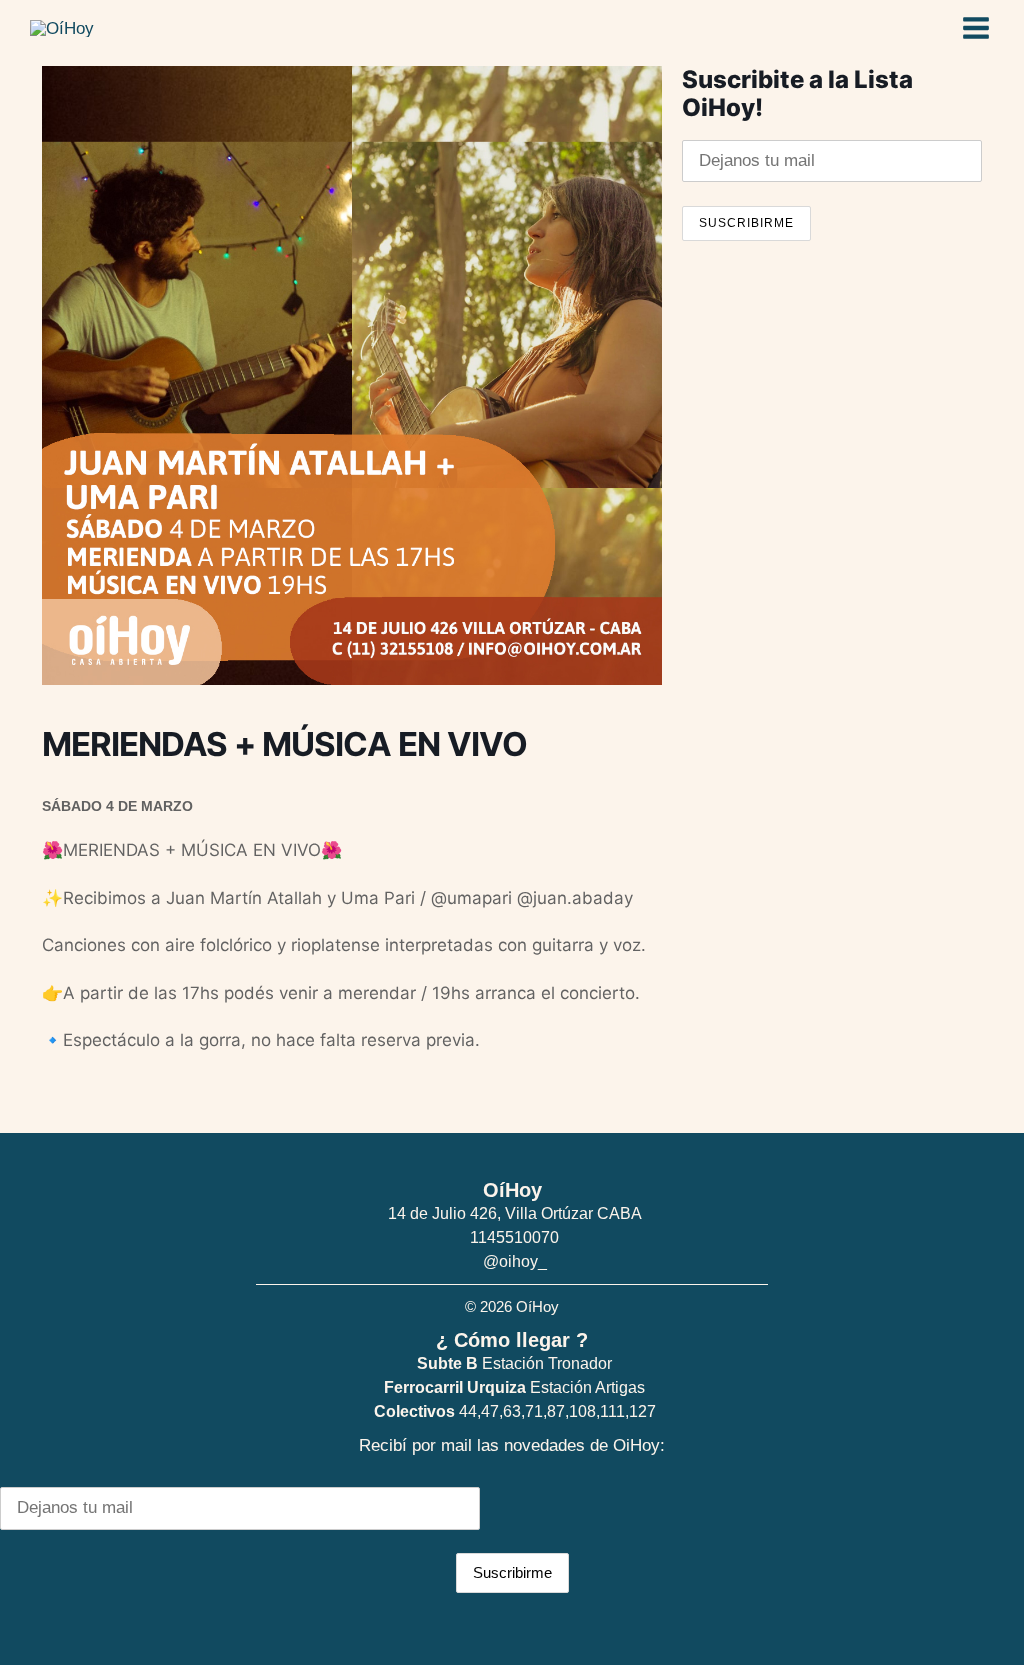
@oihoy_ (515, 1261)
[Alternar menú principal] (977, 28)
